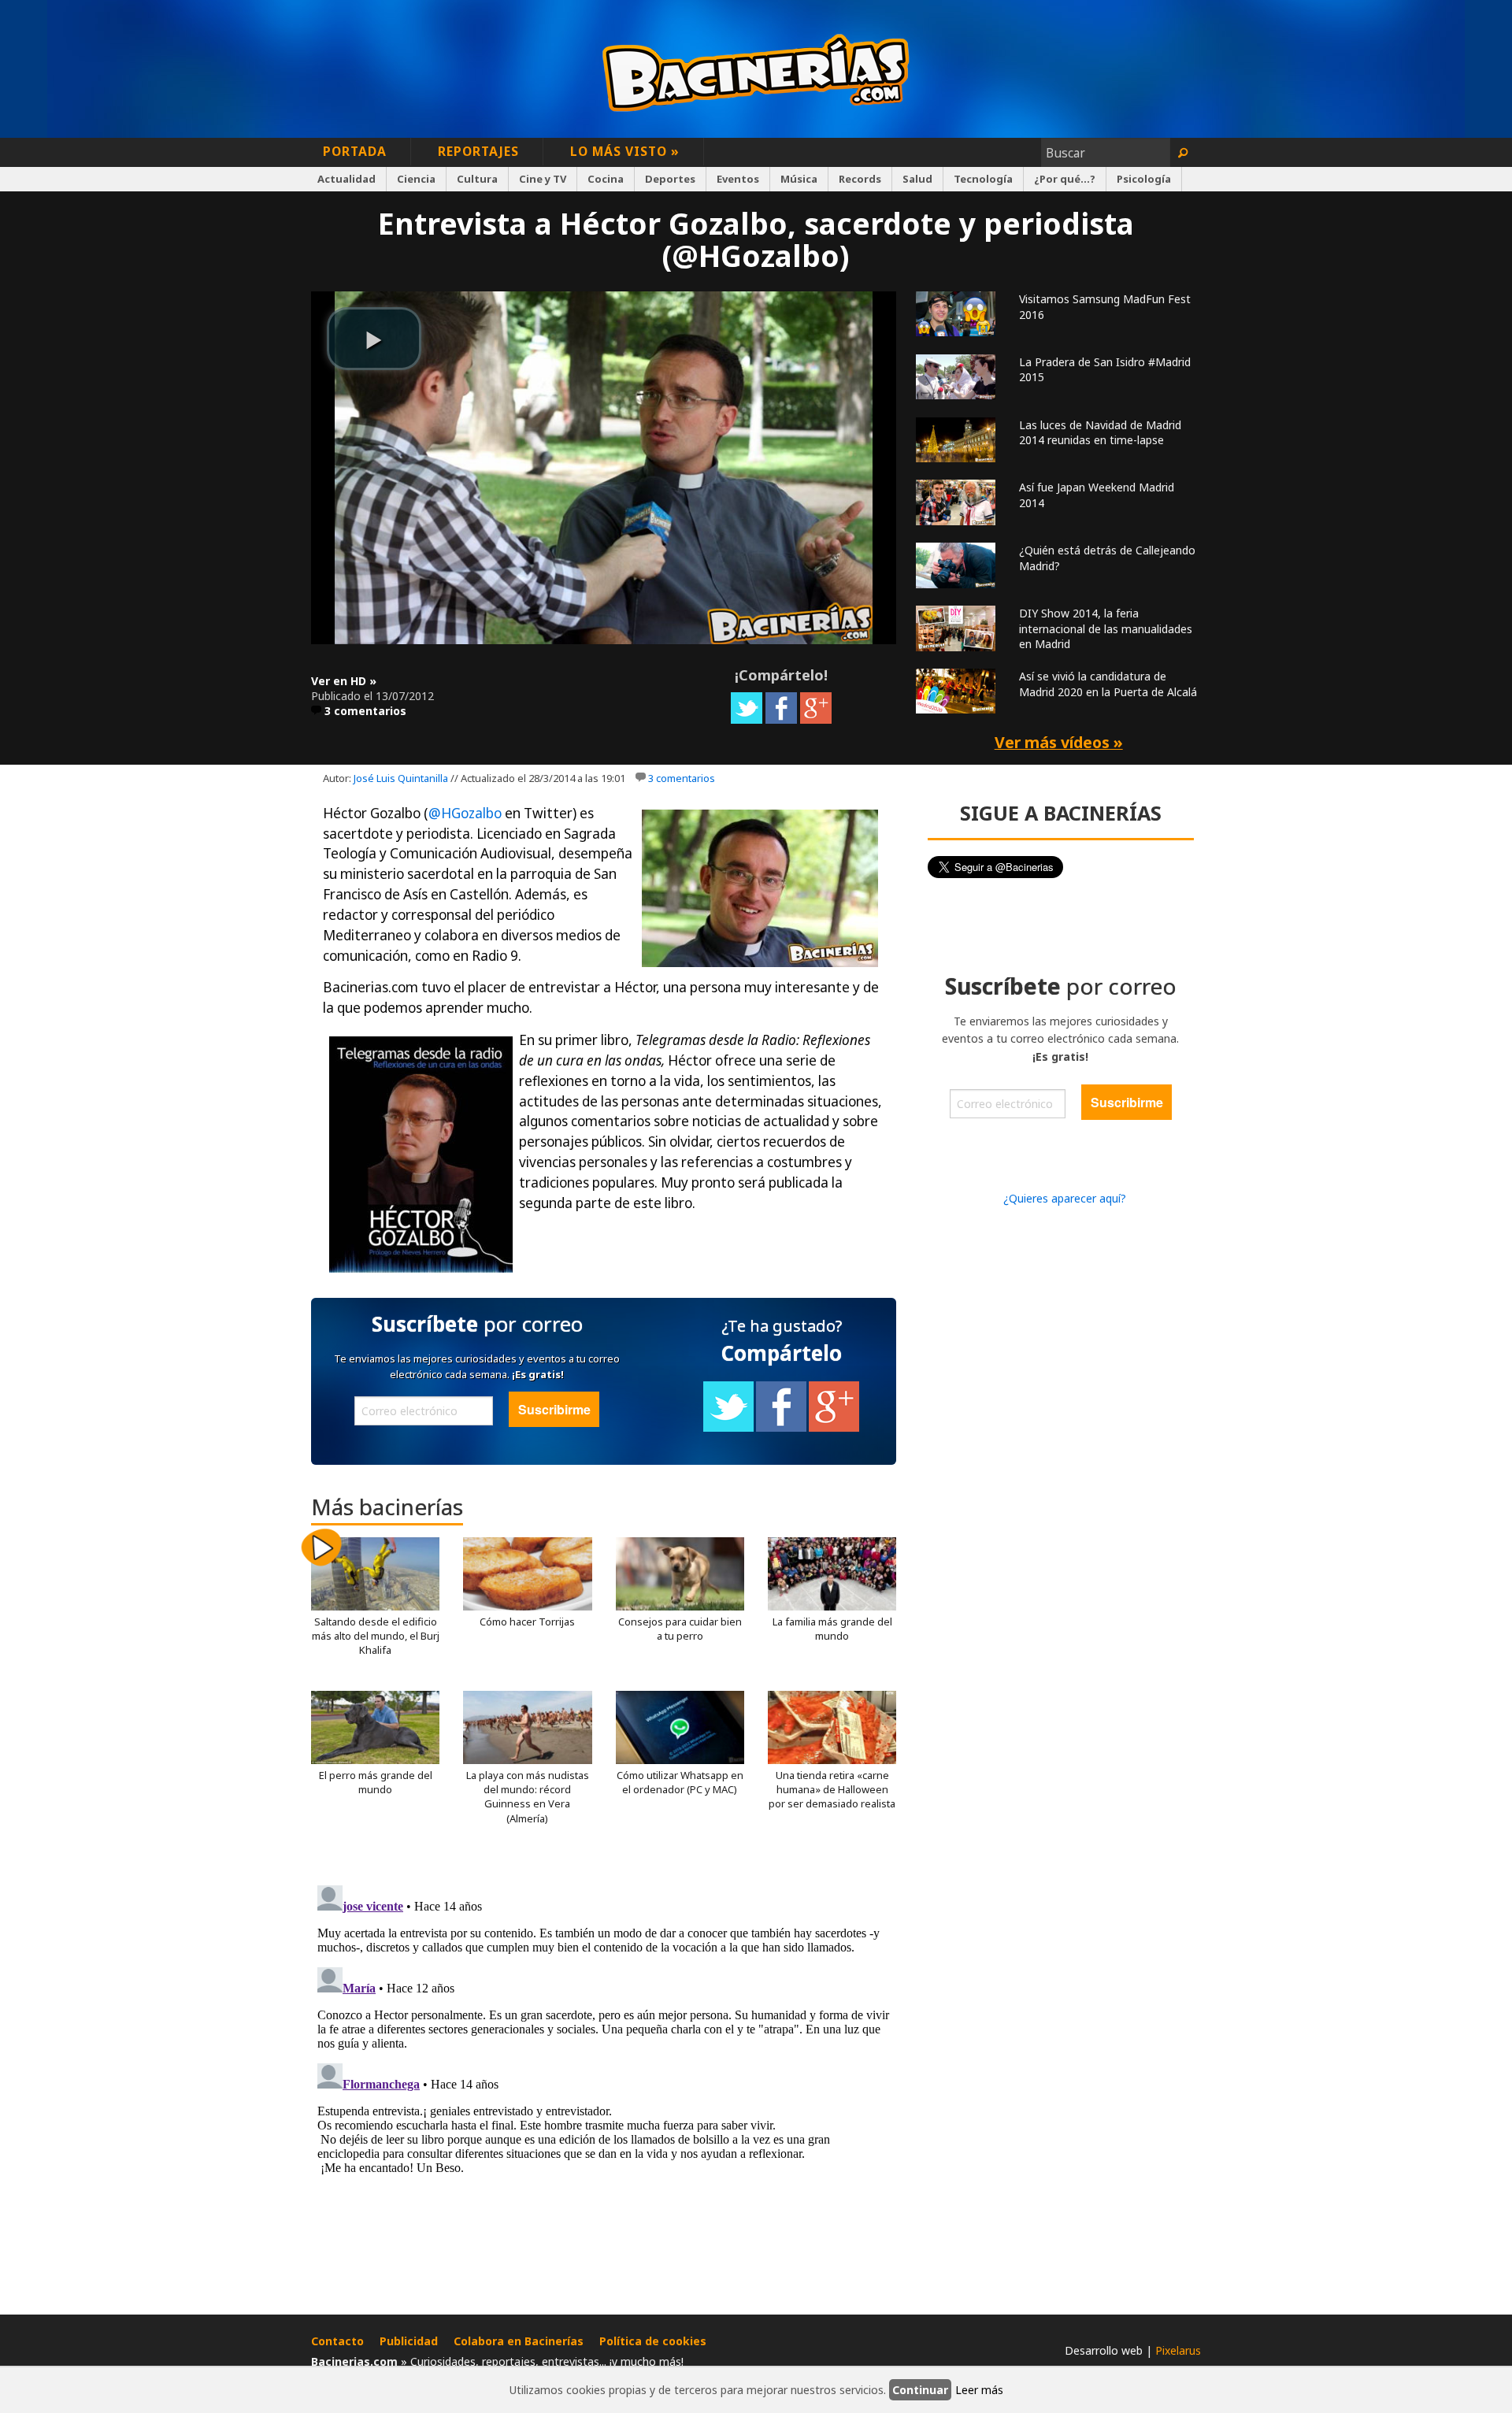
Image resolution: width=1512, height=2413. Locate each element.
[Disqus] (604, 2076)
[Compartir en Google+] (816, 719)
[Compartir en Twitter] (747, 719)
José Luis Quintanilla (401, 778)
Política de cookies (653, 2341)
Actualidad (346, 179)
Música (799, 179)
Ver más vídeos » (1059, 742)
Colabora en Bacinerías (519, 2341)
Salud (917, 179)
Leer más (979, 2390)
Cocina (606, 179)
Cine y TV (543, 179)
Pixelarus (1178, 2350)
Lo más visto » (625, 151)
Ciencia (416, 179)
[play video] (374, 339)
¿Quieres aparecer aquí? (1065, 1198)
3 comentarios (365, 711)
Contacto (337, 2341)
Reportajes (478, 151)
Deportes (670, 179)
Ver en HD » (344, 681)
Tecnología (983, 179)
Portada (355, 151)
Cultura (477, 179)
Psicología (1144, 179)
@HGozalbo (465, 813)
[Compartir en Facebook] (781, 719)
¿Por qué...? (1065, 179)
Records (860, 179)
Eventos (738, 179)
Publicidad (409, 2341)
